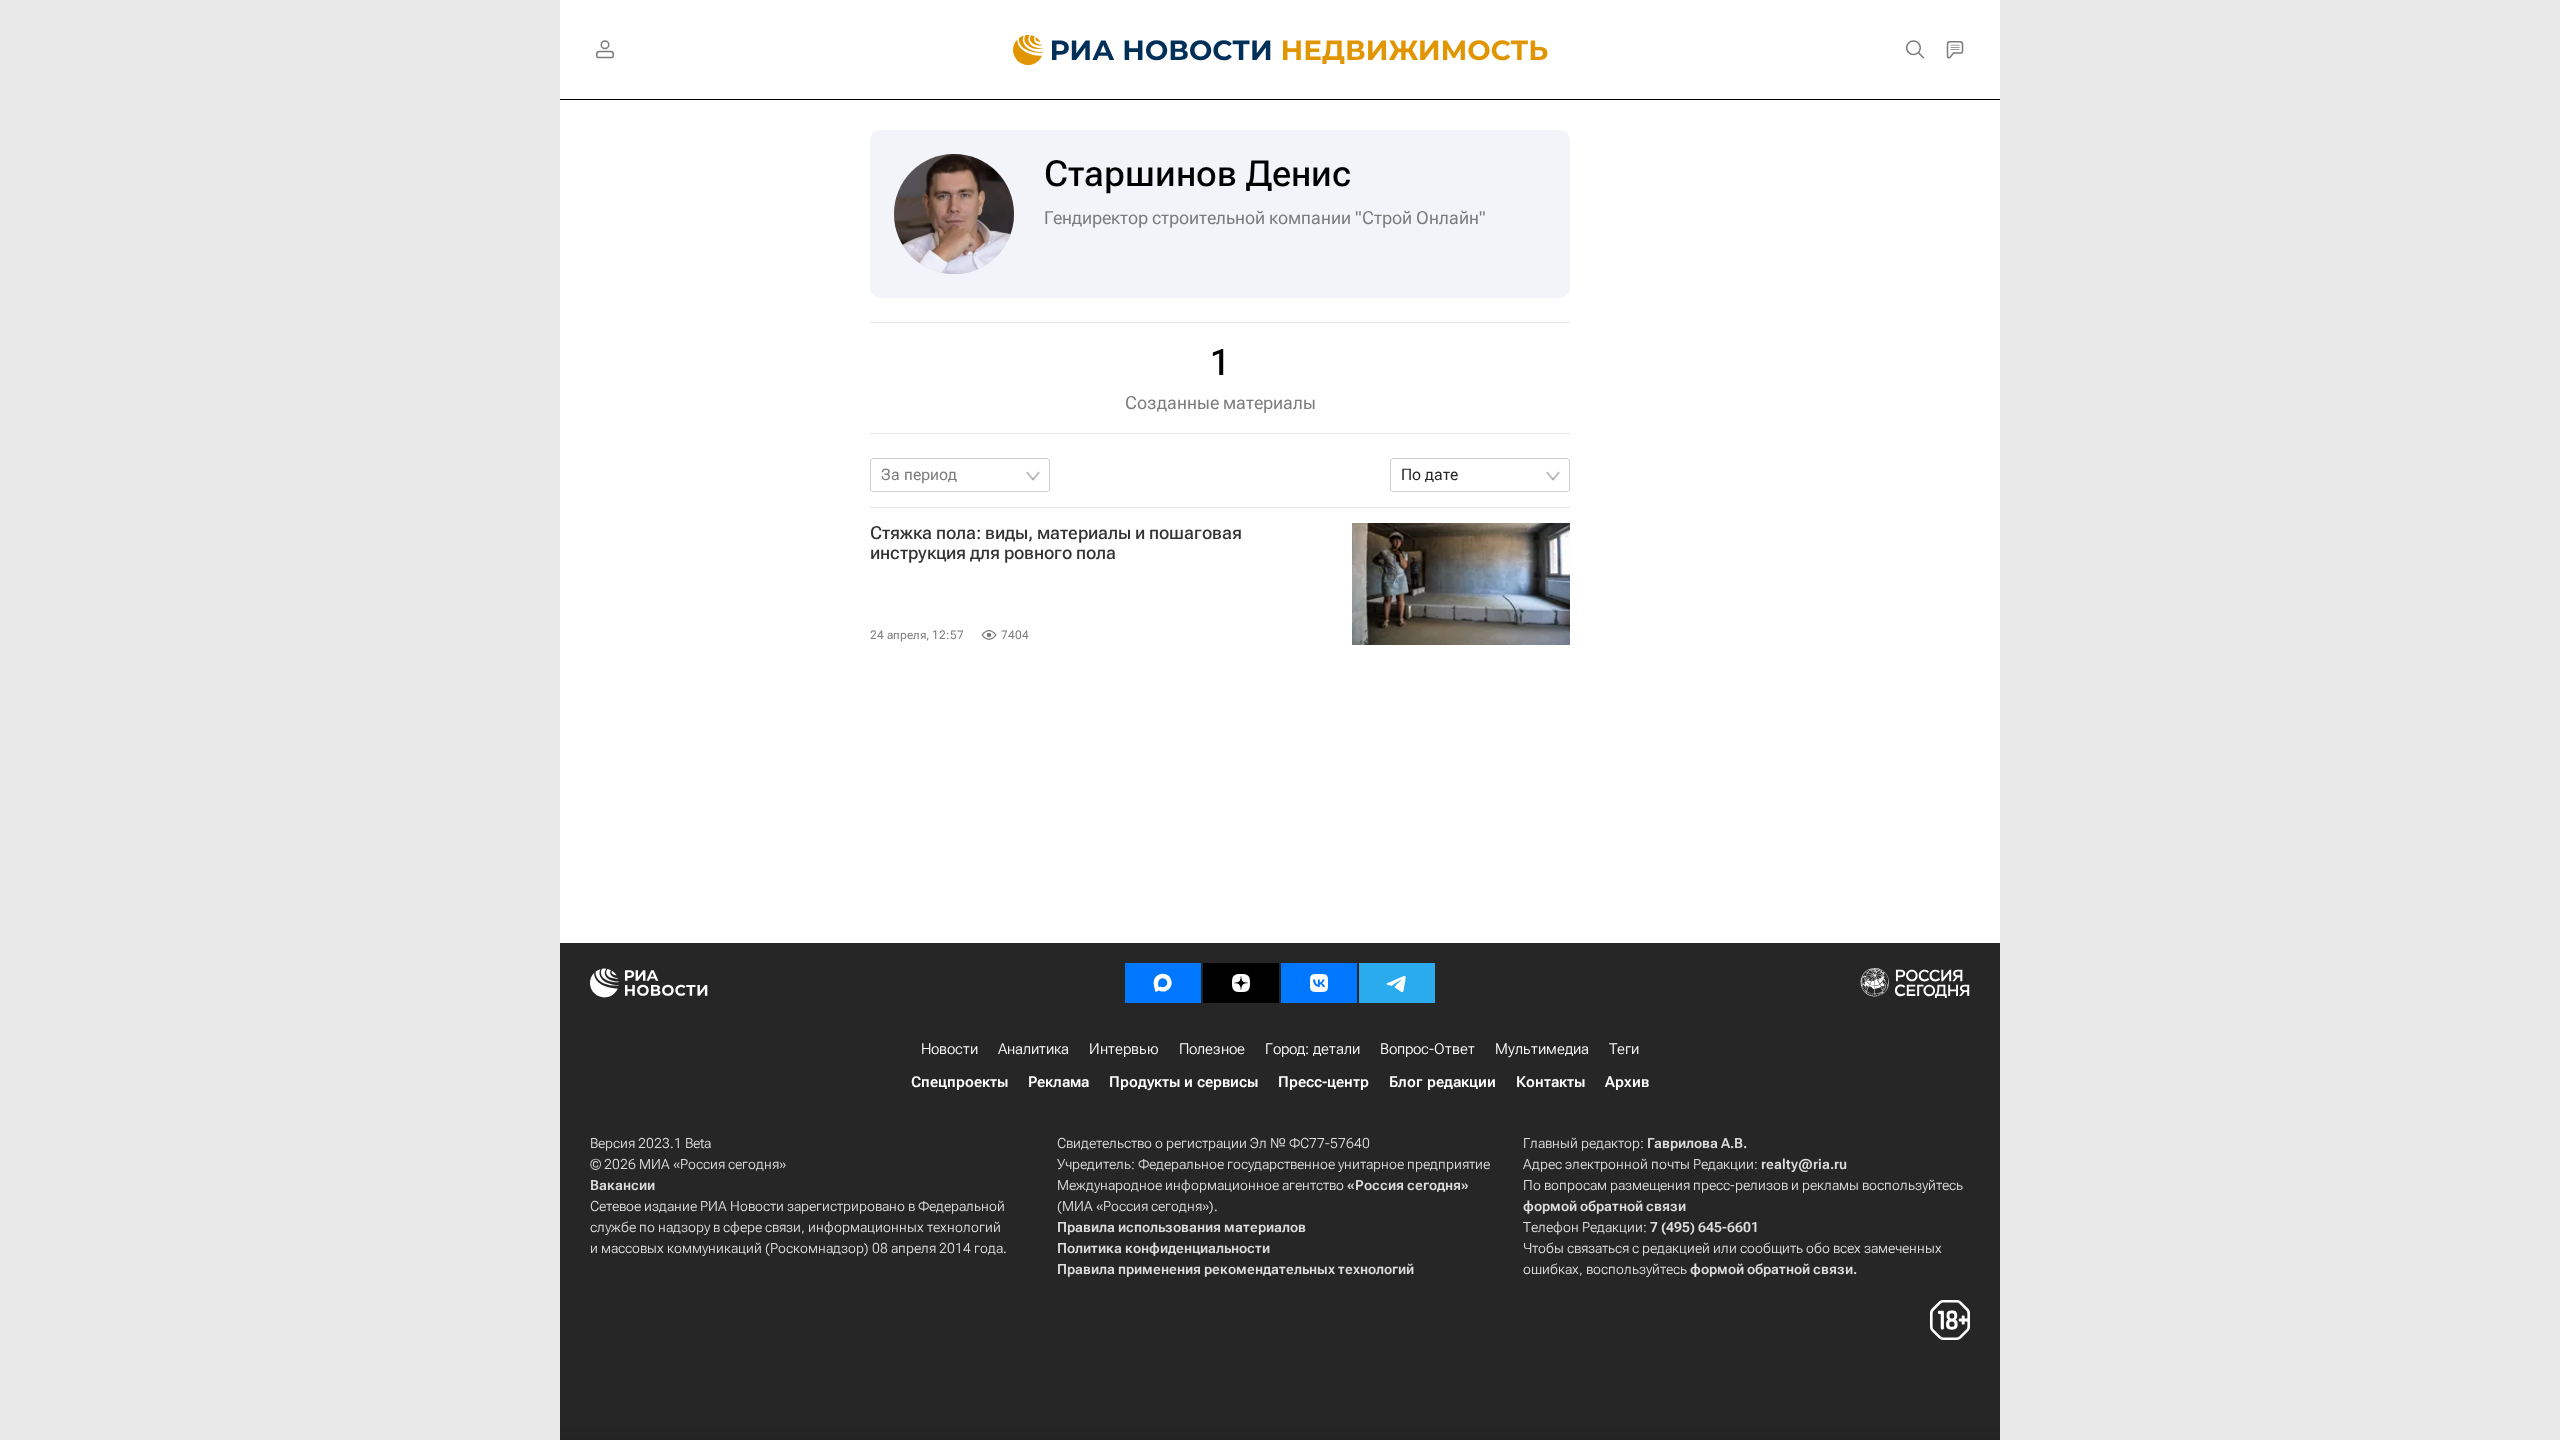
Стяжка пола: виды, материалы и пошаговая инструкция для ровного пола (1056, 543)
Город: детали (1312, 1049)
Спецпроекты (959, 1082)
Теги (1624, 1049)
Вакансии (622, 1185)
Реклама (1058, 1082)
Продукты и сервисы (1183, 1082)
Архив (1627, 1082)
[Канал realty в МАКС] (1163, 983)
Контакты (1550, 1082)
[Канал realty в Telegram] (1397, 983)
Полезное (1212, 1049)
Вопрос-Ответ (1427, 1049)
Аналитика (1033, 1049)
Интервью (1124, 1049)
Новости (949, 1049)
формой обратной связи (1604, 1206)
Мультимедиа (1542, 1049)
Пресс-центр (1323, 1082)
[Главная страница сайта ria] (1130, 50)
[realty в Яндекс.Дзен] (1241, 983)
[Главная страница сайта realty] (1280, 50)
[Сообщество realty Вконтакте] (1319, 983)
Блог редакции (1442, 1082)
